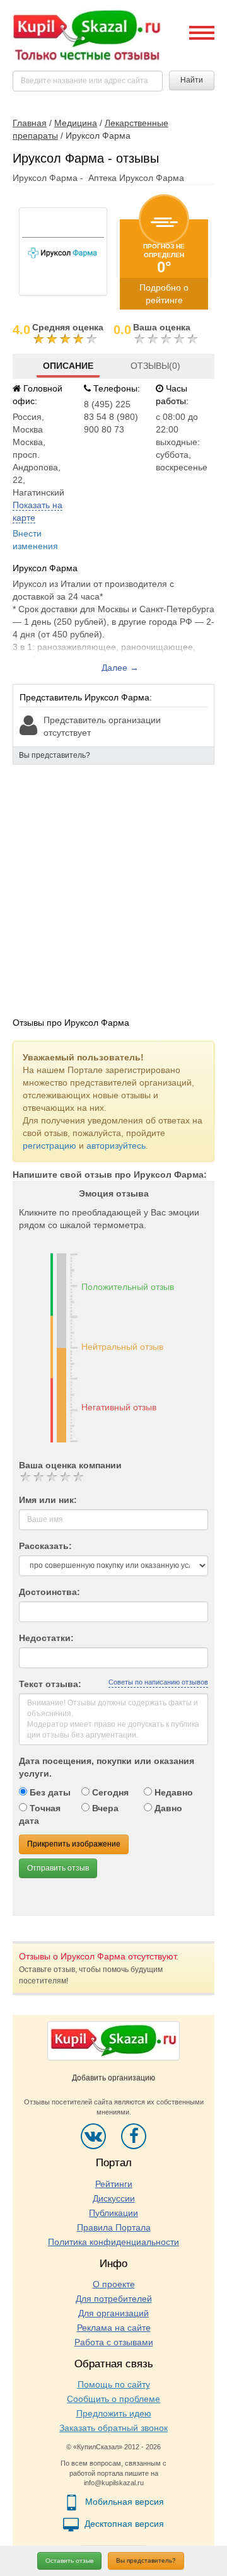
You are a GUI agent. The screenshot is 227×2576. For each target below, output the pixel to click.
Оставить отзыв (69, 2561)
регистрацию (49, 1146)
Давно (167, 1808)
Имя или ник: (48, 1500)
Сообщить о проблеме (113, 2399)
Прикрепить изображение (74, 1844)
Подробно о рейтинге (164, 294)
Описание (68, 366)
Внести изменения (35, 540)
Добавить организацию (113, 2078)
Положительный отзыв (128, 1287)
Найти (192, 80)
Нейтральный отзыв (122, 1347)
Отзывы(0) (155, 366)
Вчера (104, 1808)
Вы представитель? (146, 2561)
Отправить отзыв (58, 1868)
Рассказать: (45, 1546)
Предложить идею (114, 2413)
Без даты (49, 1792)
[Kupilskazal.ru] (87, 36)
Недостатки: (46, 1638)
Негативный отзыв (119, 1407)
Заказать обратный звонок (113, 2428)
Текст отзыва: (50, 1684)
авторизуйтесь (116, 1146)
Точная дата (40, 1814)
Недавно (172, 1792)
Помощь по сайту (114, 2384)
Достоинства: (49, 1592)
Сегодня (109, 1792)
